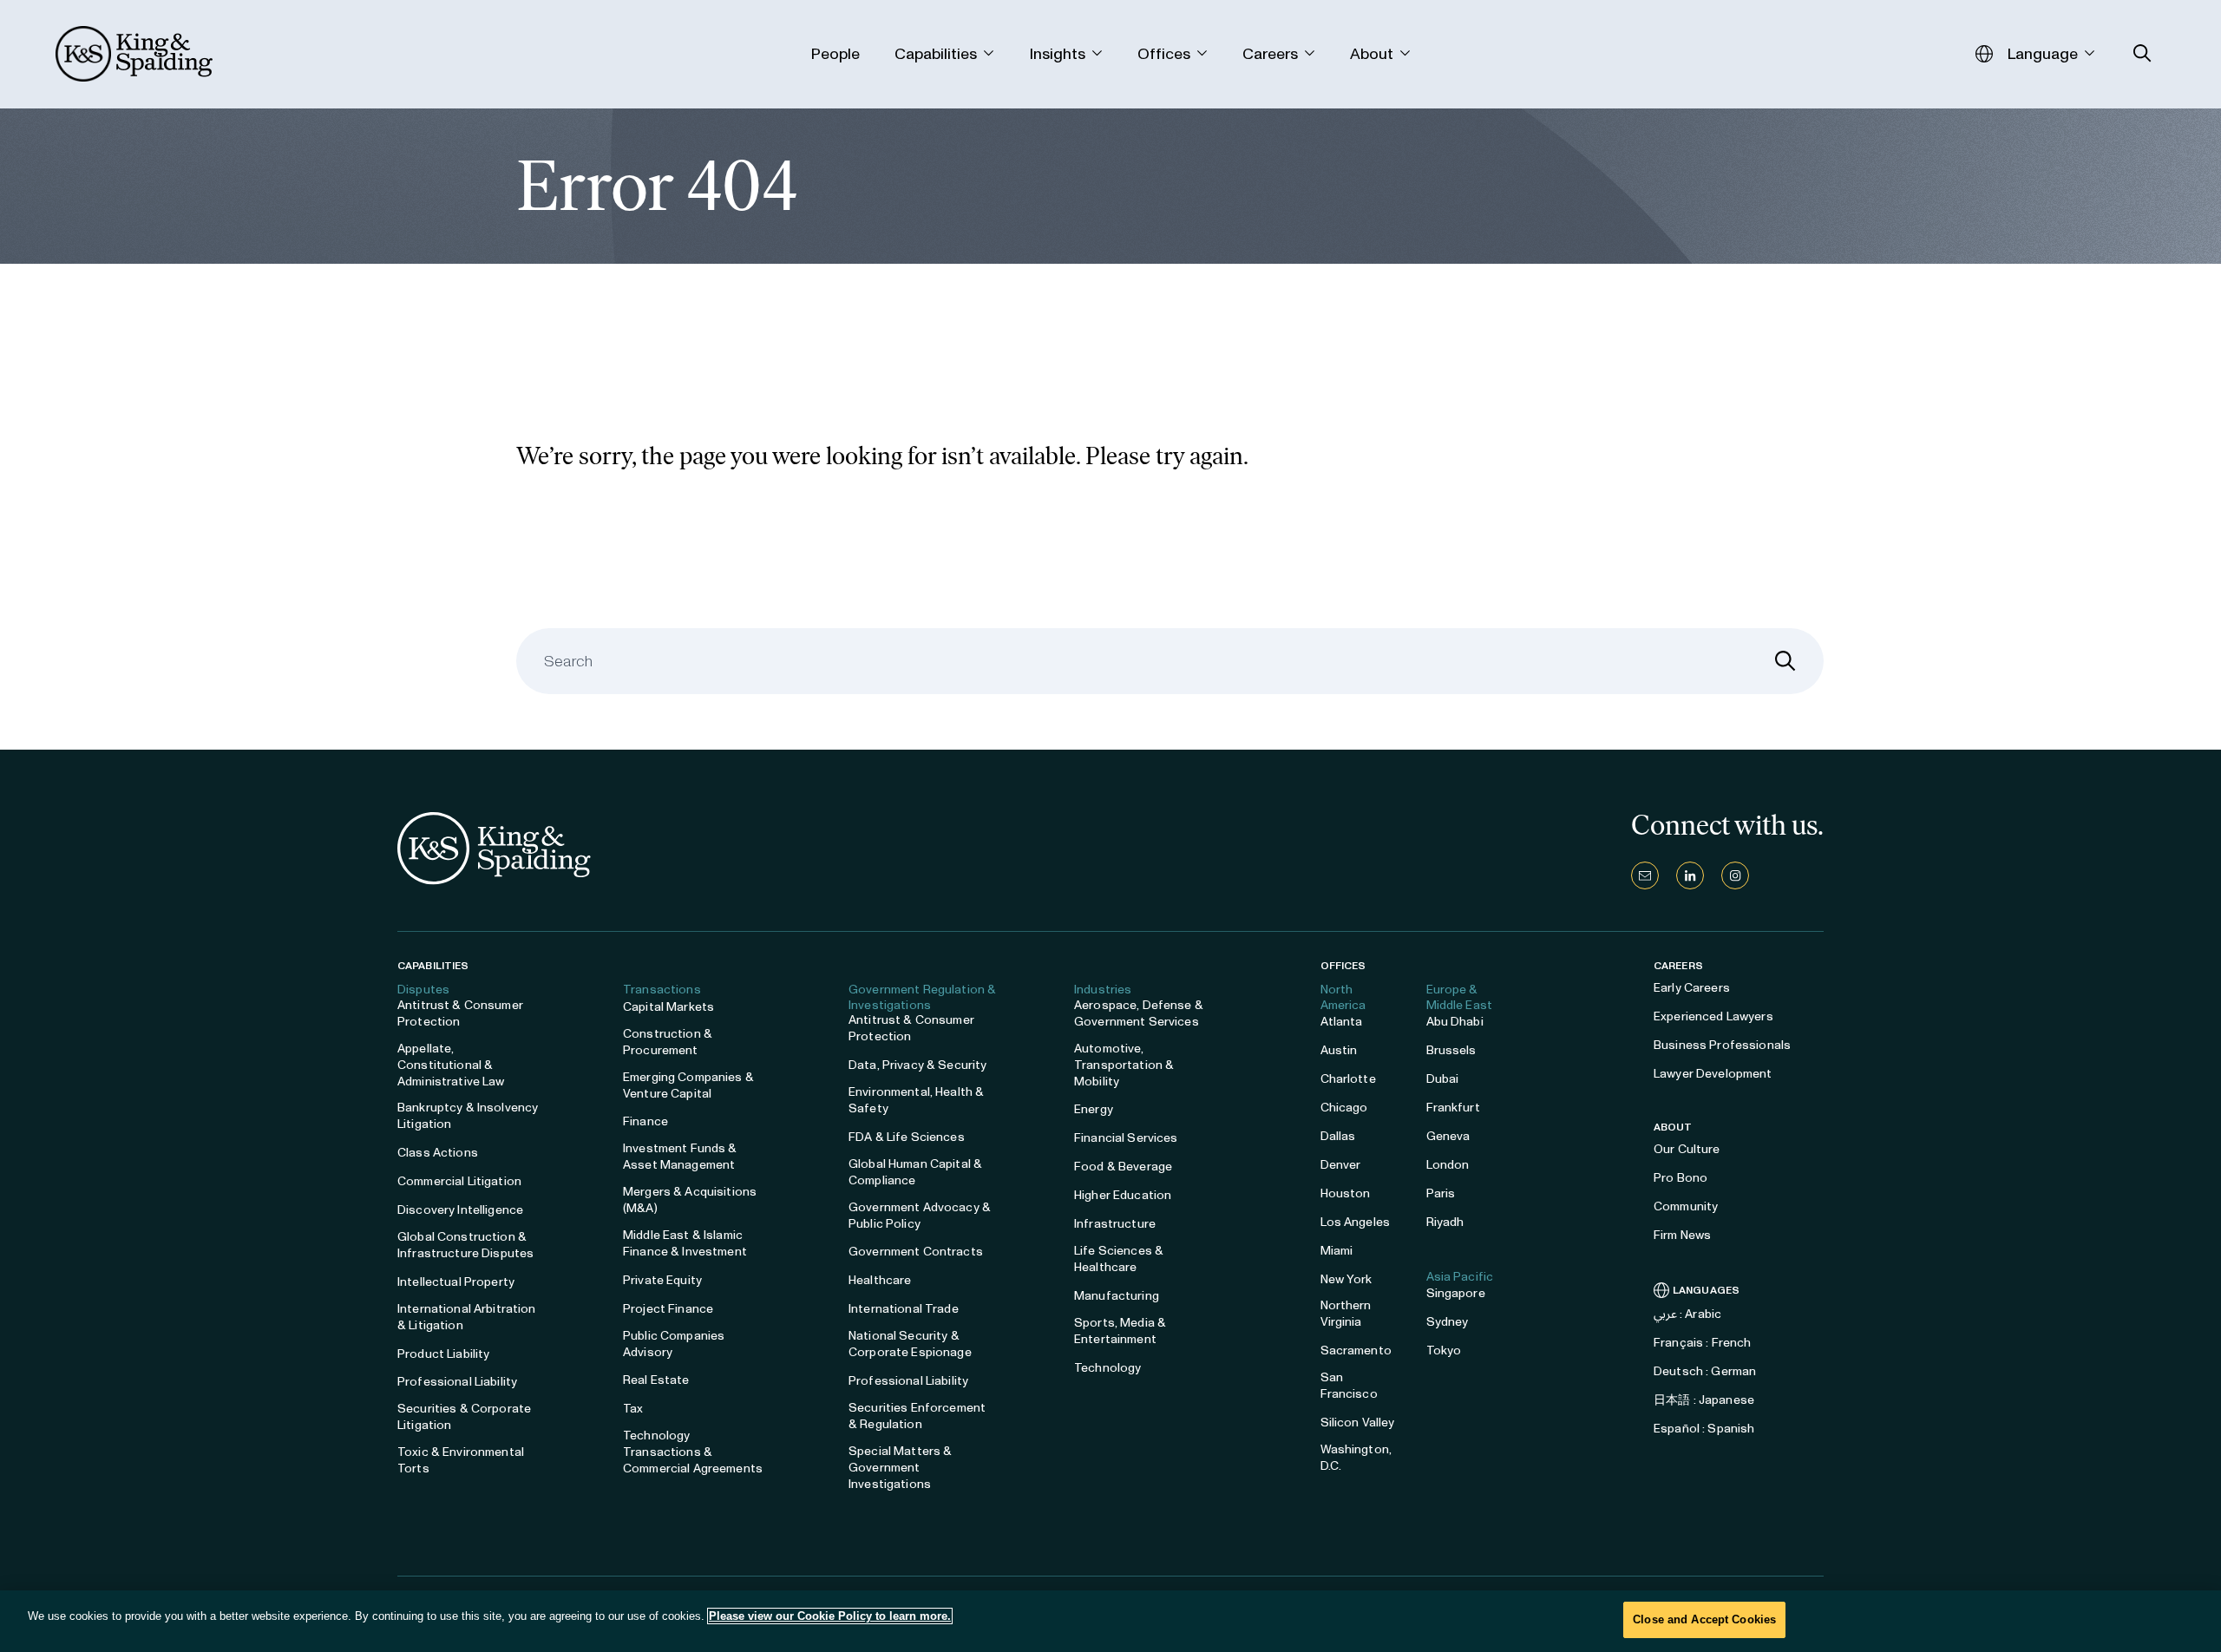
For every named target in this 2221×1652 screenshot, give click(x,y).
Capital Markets (668, 1007)
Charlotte (1348, 1079)
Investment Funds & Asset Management (680, 1157)
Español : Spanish (1704, 1429)
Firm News (1682, 1235)
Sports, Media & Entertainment (1120, 1331)
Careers (1678, 966)
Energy (1094, 1109)
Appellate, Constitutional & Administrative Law (451, 1065)
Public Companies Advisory (674, 1344)
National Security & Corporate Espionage (910, 1344)
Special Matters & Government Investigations (900, 1468)
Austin (1339, 1050)
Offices (1343, 966)
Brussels (1451, 1050)
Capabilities (433, 966)
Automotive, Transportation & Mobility (1124, 1065)
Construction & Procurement (668, 1042)
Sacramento (1356, 1350)
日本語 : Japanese (1704, 1400)
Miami (1337, 1251)
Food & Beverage (1123, 1167)
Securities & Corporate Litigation (464, 1417)
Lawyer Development (1713, 1074)
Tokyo (1444, 1350)
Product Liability (443, 1354)
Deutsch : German (1705, 1371)
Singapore (1456, 1293)
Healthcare (880, 1280)
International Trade (904, 1309)
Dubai (1443, 1079)
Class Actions (438, 1153)
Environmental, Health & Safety (916, 1100)
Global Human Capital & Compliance (915, 1172)
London (1448, 1165)
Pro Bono (1680, 1178)
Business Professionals (1722, 1045)
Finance (645, 1121)
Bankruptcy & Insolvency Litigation (468, 1116)
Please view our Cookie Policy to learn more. (830, 1616)
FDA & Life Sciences (907, 1137)
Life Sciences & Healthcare (1119, 1259)
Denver (1341, 1165)
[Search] (1785, 661)
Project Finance (668, 1309)
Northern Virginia (1346, 1314)
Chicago (1344, 1108)
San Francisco (1349, 1386)
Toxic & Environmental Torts (461, 1460)
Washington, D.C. (1356, 1458)
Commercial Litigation (459, 1181)
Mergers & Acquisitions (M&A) (690, 1200)
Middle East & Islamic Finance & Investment (685, 1243)
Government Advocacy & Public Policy (920, 1216)
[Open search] (2142, 53)
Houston (1346, 1193)
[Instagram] (1735, 875)
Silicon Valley (1358, 1423)
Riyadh (1445, 1222)
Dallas (1338, 1136)
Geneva (1448, 1136)
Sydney (1448, 1322)
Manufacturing (1117, 1296)
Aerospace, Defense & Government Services (1139, 1013)
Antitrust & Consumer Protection (460, 1013)
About (1673, 1127)
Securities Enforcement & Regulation (917, 1416)
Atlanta (1342, 1022)
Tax (633, 1409)
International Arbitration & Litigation (467, 1317)
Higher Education (1123, 1195)
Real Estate (656, 1380)
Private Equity (662, 1280)
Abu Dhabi (1455, 1022)
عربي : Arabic (1687, 1314)
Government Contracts (916, 1252)
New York (1346, 1279)
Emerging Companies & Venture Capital (688, 1085)
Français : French (1702, 1343)
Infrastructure (1115, 1224)
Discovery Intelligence (460, 1210)
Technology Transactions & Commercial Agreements (693, 1452)
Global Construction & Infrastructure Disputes (465, 1245)
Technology (1107, 1368)
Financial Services (1126, 1138)
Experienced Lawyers (1713, 1016)
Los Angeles (1356, 1222)
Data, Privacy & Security (917, 1065)
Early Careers (1692, 988)
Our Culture (1687, 1149)
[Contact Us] (1645, 875)
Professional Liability (457, 1382)
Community (1686, 1206)
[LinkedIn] (1690, 875)
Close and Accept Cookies (1704, 1619)
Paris (1441, 1193)
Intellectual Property (456, 1282)
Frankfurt (1453, 1108)
